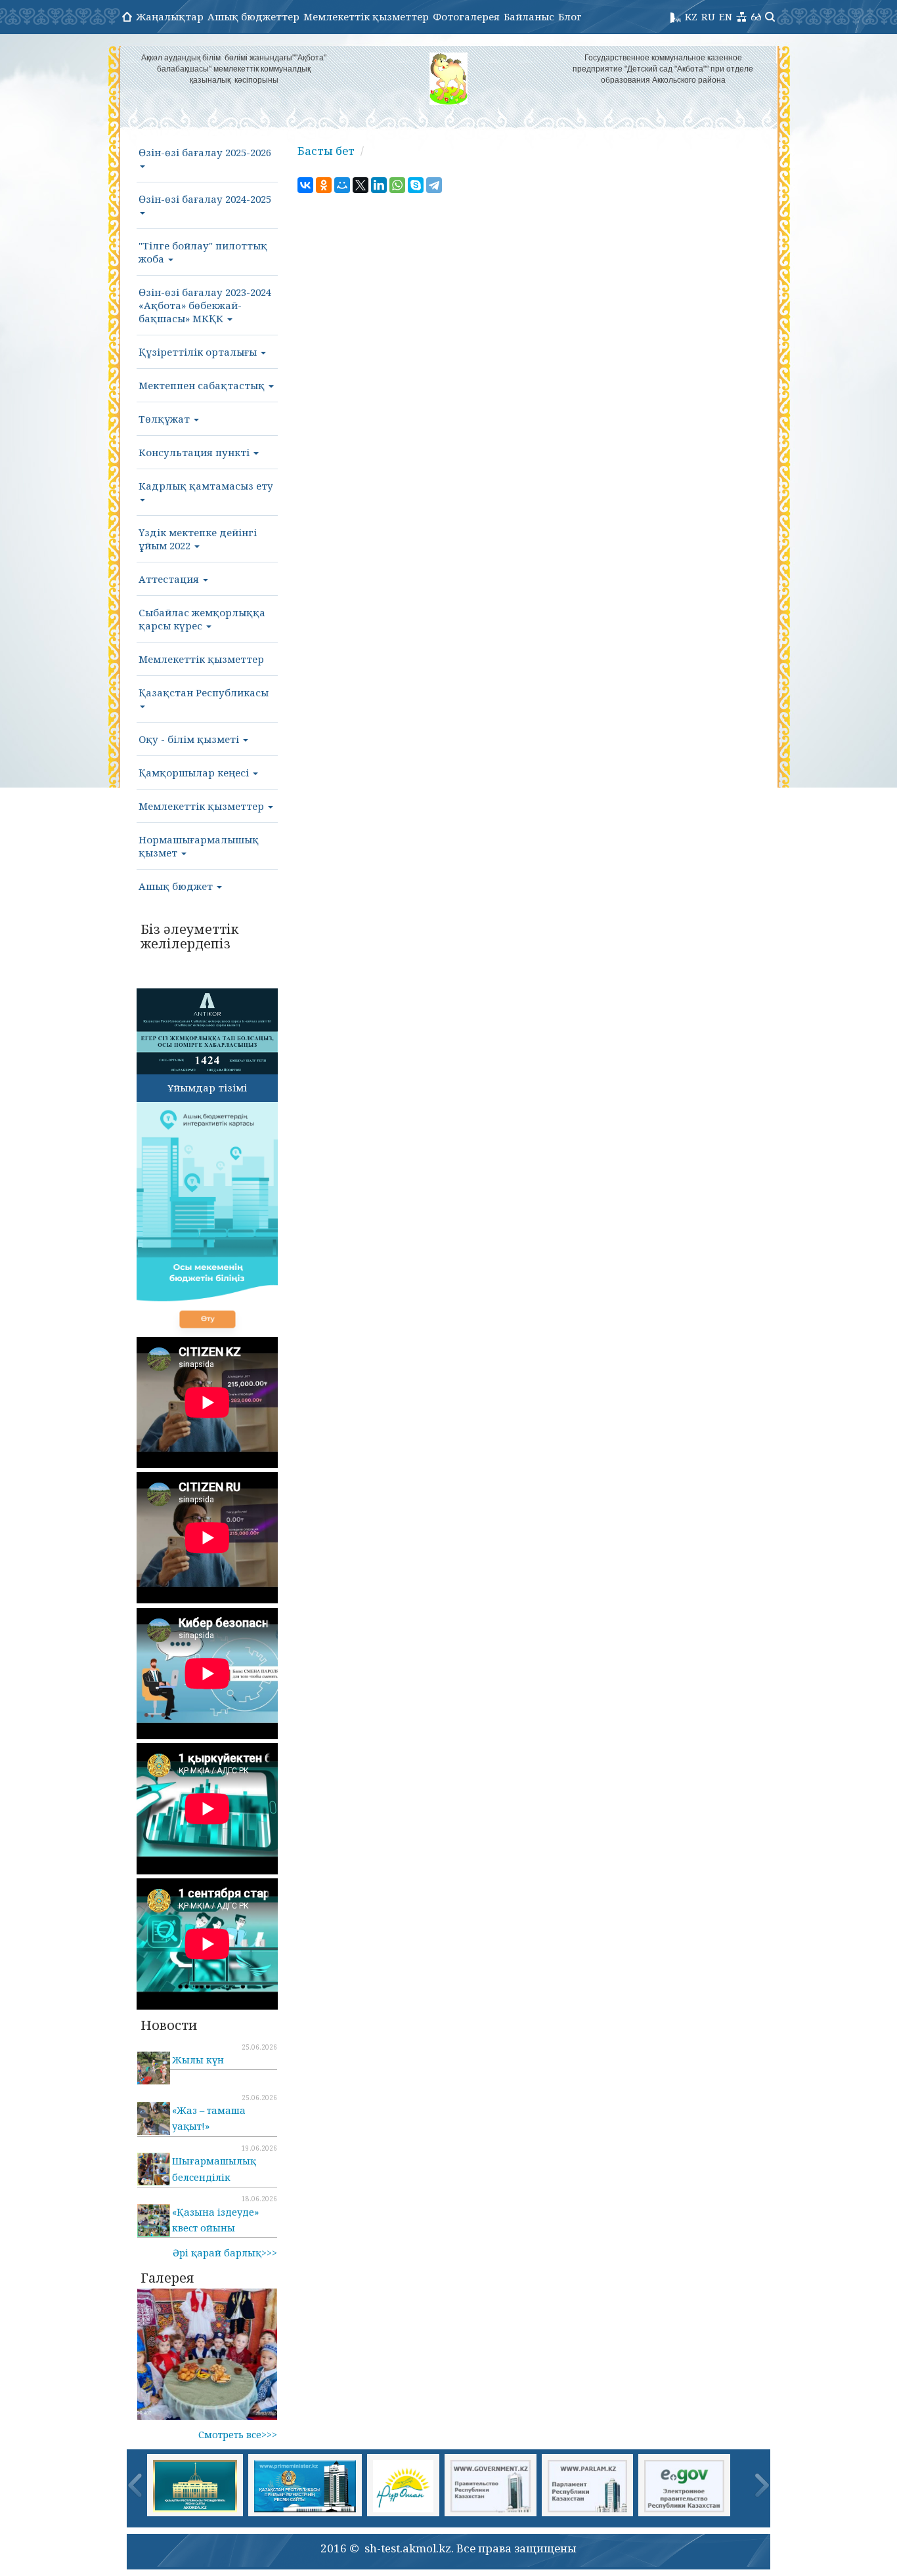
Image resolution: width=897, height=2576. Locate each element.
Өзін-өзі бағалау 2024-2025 (205, 199)
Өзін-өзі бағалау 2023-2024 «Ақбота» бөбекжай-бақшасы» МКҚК (205, 305)
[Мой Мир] (342, 185)
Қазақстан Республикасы (204, 692)
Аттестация (170, 579)
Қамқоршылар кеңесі (195, 772)
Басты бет (326, 151)
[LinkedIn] (379, 185)
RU (708, 16)
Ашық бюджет (177, 886)
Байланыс (529, 16)
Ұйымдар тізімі (207, 1087)
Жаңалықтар (170, 16)
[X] (361, 185)
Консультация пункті (195, 452)
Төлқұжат (165, 419)
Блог (570, 16)
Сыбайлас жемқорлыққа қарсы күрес (202, 619)
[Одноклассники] (324, 185)
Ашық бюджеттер (253, 16)
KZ (691, 16)
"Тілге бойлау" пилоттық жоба (203, 252)
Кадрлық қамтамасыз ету (206, 486)
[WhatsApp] (397, 185)
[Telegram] (434, 185)
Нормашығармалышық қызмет (199, 846)
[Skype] (416, 185)
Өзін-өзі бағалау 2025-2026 (205, 152)
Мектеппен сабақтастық (203, 385)
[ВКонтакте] (305, 185)
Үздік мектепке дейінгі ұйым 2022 (198, 539)
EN (726, 16)
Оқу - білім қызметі (190, 739)
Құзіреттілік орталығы (199, 352)
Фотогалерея (466, 16)
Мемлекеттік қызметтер (366, 16)
